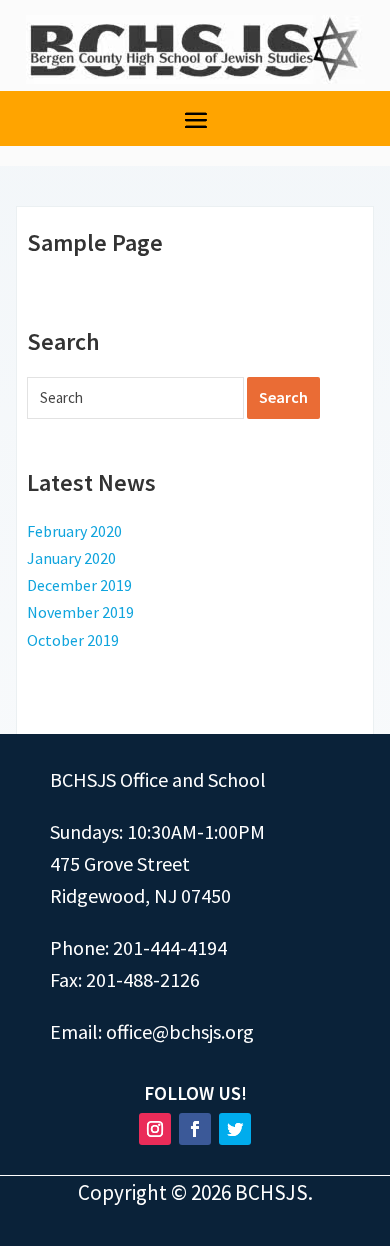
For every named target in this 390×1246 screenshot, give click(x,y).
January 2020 (71, 558)
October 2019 (73, 640)
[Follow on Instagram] (155, 1129)
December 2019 (79, 585)
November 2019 (80, 612)
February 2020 (74, 531)
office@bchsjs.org (180, 1031)
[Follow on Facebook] (195, 1129)
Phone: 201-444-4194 (138, 947)
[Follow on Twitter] (235, 1129)
